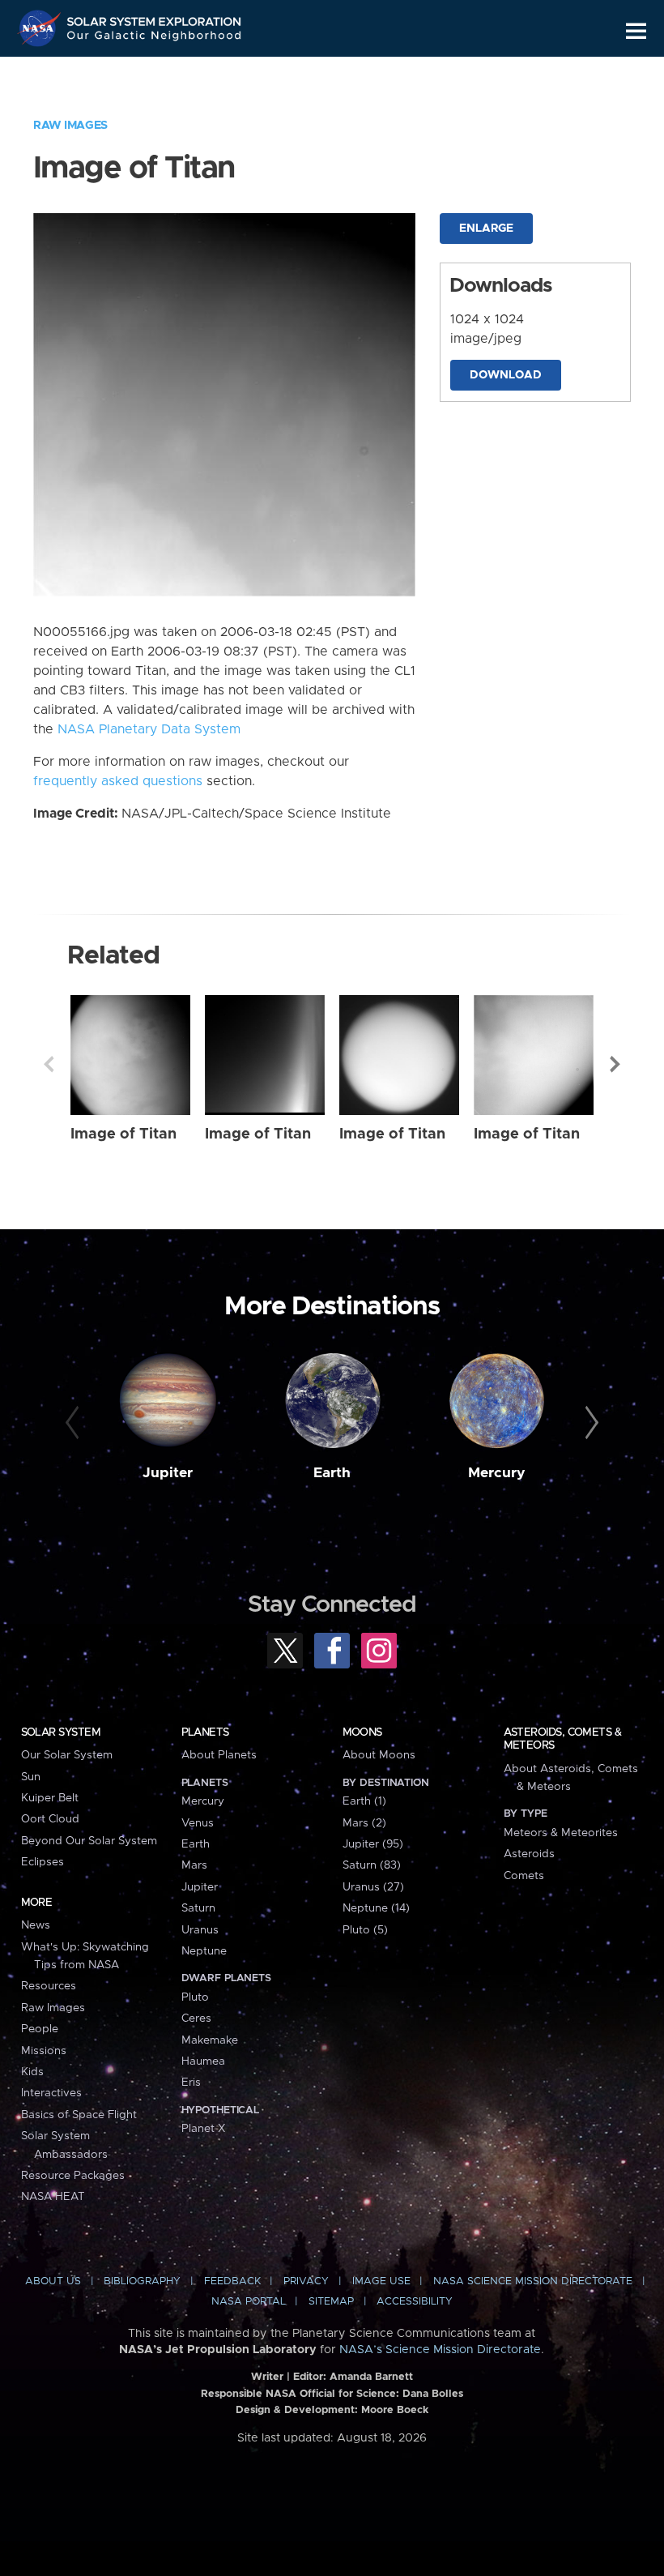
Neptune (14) (376, 1908)
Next (615, 1064)
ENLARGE (486, 229)
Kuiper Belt (50, 1798)
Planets (205, 1732)
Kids (32, 2072)
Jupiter (168, 1473)
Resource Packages (73, 2176)
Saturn (198, 1908)
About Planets (219, 1755)
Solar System (61, 1732)
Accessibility (415, 2302)
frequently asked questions (118, 781)
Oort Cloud (50, 1819)
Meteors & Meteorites (561, 1833)
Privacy (306, 2281)
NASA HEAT (53, 2197)
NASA (41, 28)
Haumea (203, 2061)
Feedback (232, 2281)
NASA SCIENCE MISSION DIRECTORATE (533, 2281)
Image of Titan (123, 1134)
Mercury (497, 1473)
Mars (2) (364, 1823)
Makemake (210, 2040)
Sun (31, 1777)
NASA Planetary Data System (149, 729)
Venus (198, 1823)
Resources (49, 1986)
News (36, 1925)
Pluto (195, 1997)
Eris (191, 2083)
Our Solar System (67, 1755)
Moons (362, 1732)
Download (506, 375)
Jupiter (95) (373, 1844)
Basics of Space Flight (79, 2115)
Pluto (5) (365, 1930)
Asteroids (529, 1854)
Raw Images (70, 126)
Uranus (200, 1930)
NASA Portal (249, 2302)
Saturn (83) (372, 1865)
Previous (49, 1064)
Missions (44, 2051)
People (40, 2029)
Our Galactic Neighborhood (155, 38)
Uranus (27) (373, 1887)
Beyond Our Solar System (89, 1841)
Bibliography (142, 2281)
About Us (53, 2281)
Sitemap (331, 2302)
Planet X (203, 2129)
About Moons (379, 1755)
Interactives (51, 2093)
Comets (524, 1876)
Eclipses (43, 1862)
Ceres (196, 2019)
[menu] (636, 31)
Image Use (381, 2281)
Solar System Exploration (155, 18)
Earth (332, 1473)
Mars (194, 1865)
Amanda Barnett (371, 2377)
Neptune (204, 1951)
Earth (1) (364, 1801)
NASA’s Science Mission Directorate (440, 2350)
